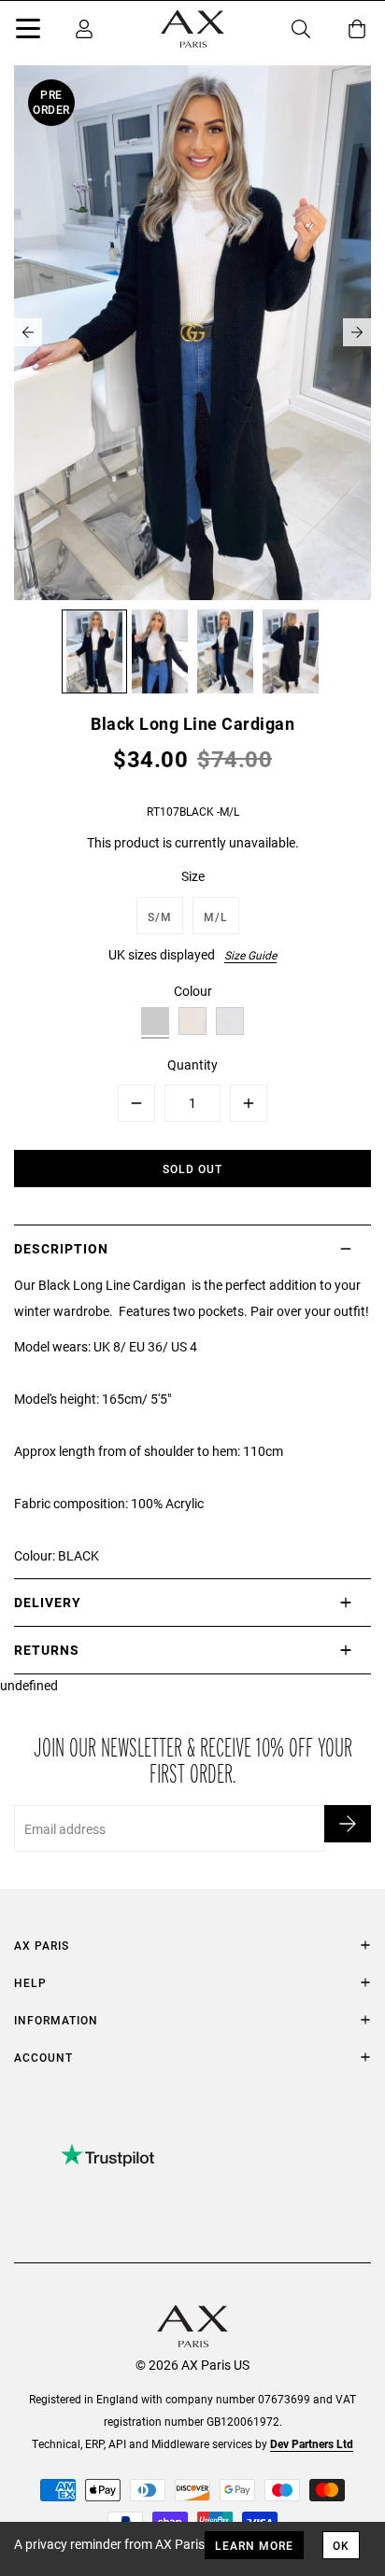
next (357, 332)
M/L (216, 917)
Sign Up (348, 1824)
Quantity (192, 1064)
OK (341, 2545)
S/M (160, 917)
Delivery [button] (48, 1602)
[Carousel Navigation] (192, 332)
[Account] (84, 29)
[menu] (28, 32)
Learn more (254, 2545)
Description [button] (61, 1248)
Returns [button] (47, 1650)
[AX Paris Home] (192, 29)
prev (28, 332)
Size (193, 876)
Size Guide (250, 955)
